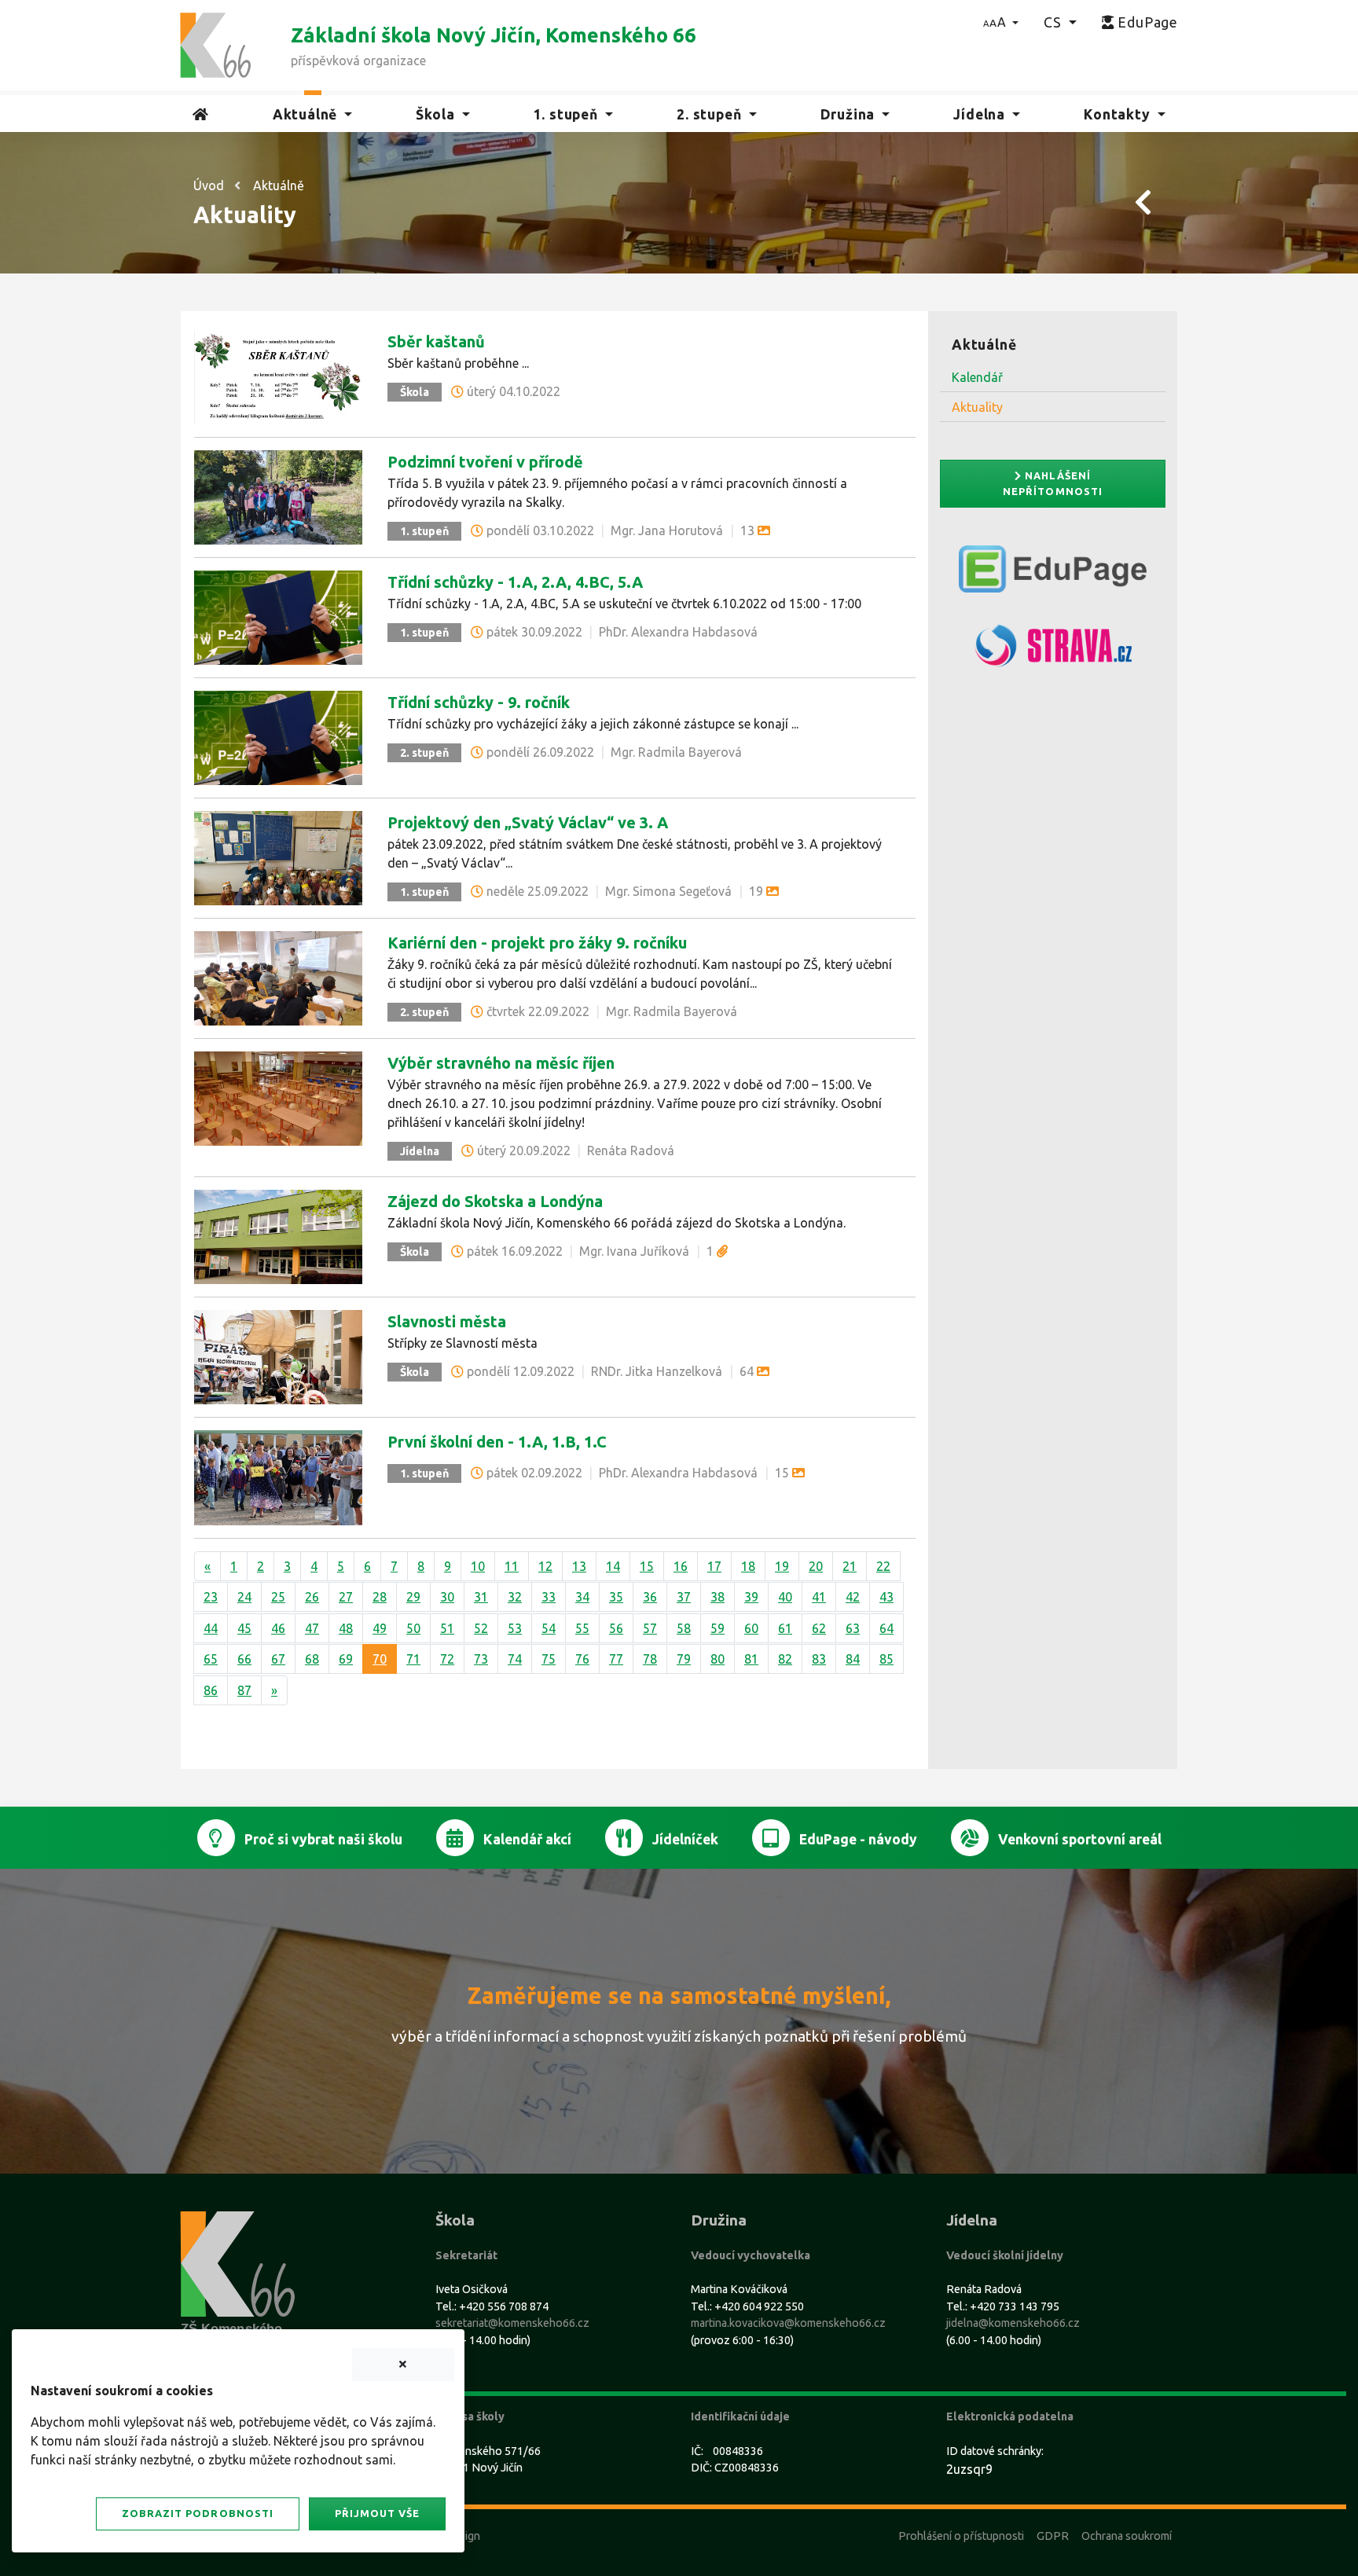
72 (447, 1659)
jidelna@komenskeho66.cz (1013, 2323)
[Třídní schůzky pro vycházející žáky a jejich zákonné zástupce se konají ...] (278, 736)
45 (244, 1628)
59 (718, 1628)
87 (244, 1690)
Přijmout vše (377, 2513)
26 (312, 1597)
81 (751, 1659)
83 (819, 1659)
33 (549, 1597)
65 (211, 1659)
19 (782, 1566)
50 (413, 1628)
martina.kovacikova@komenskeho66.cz (788, 2323)
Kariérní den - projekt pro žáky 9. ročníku (537, 943)
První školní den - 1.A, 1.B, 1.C (497, 1442)
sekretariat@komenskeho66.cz (512, 2323)
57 (650, 1628)
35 (616, 1597)
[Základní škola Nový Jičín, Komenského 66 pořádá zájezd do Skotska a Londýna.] (278, 1235)
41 (819, 1597)
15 (647, 1566)
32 (515, 1597)
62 (819, 1628)
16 (681, 1566)
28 (380, 1597)
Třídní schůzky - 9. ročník (479, 702)
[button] (1001, 22)
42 (853, 1597)
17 (714, 1566)
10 (478, 1566)
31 (481, 1597)
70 (380, 1659)
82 (785, 1659)
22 (883, 1566)
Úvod (209, 185)
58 (684, 1628)
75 (549, 1659)
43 (886, 1597)
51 (447, 1628)
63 (853, 1628)
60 (751, 1628)
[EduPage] (1053, 575)
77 (616, 1659)
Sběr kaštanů (436, 341)
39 (751, 1597)
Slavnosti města (447, 1321)
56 (616, 1628)
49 (380, 1628)
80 (718, 1659)
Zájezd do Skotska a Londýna (495, 1201)
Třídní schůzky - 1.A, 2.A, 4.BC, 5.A (515, 582)
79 (684, 1659)
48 (346, 1628)
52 (481, 1628)
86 (211, 1690)
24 (244, 1597)
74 (515, 1659)
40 (785, 1597)
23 (211, 1597)
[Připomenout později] (403, 2365)
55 (582, 1628)
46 (278, 1628)
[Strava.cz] (1053, 652)
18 (748, 1566)
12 (545, 1566)
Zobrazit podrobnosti (197, 2513)
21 (850, 1566)
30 (447, 1597)
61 (785, 1628)
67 (278, 1659)
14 (613, 1566)
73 (481, 1659)
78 (650, 1659)
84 (853, 1659)
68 (312, 1659)
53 (515, 1628)
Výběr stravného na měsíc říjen (501, 1063)
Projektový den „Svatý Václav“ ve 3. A (528, 822)
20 (816, 1566)
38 (718, 1597)
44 (211, 1628)
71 (413, 1659)
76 (582, 1659)
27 (346, 1597)
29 (413, 1597)
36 (650, 1597)
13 (579, 1566)
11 (512, 1566)
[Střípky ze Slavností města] (278, 1356)
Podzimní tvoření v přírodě (485, 462)
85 (886, 1659)
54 (549, 1628)
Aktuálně (279, 185)
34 (582, 1597)
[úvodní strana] (215, 44)
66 (244, 1659)
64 (886, 1628)
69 (346, 1659)
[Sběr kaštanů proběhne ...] (278, 376)
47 (312, 1628)
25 (278, 1597)
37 (684, 1597)
